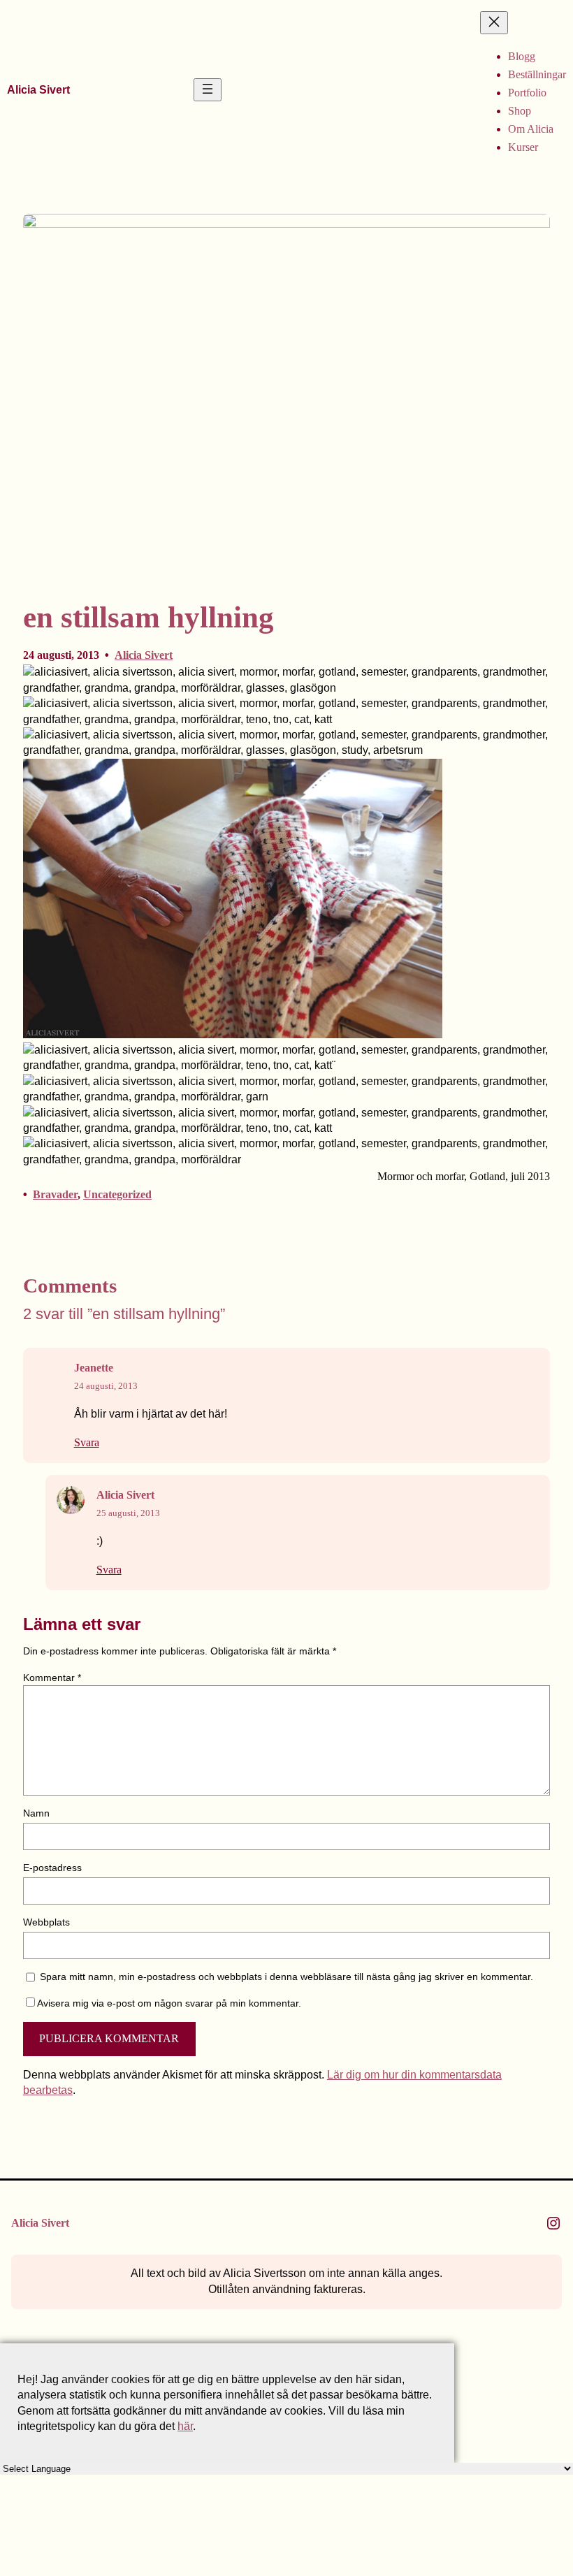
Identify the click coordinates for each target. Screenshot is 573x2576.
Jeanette (94, 1368)
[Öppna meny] (208, 90)
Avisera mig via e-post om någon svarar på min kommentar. (169, 2003)
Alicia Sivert (38, 89)
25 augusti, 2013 (128, 1513)
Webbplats (46, 1922)
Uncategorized (117, 1194)
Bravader (55, 1194)
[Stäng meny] (494, 23)
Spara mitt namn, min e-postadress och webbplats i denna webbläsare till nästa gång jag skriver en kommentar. (286, 1977)
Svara (87, 1443)
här (185, 2426)
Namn (36, 1813)
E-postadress (52, 1868)
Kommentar (52, 1678)
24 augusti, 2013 (106, 1386)
